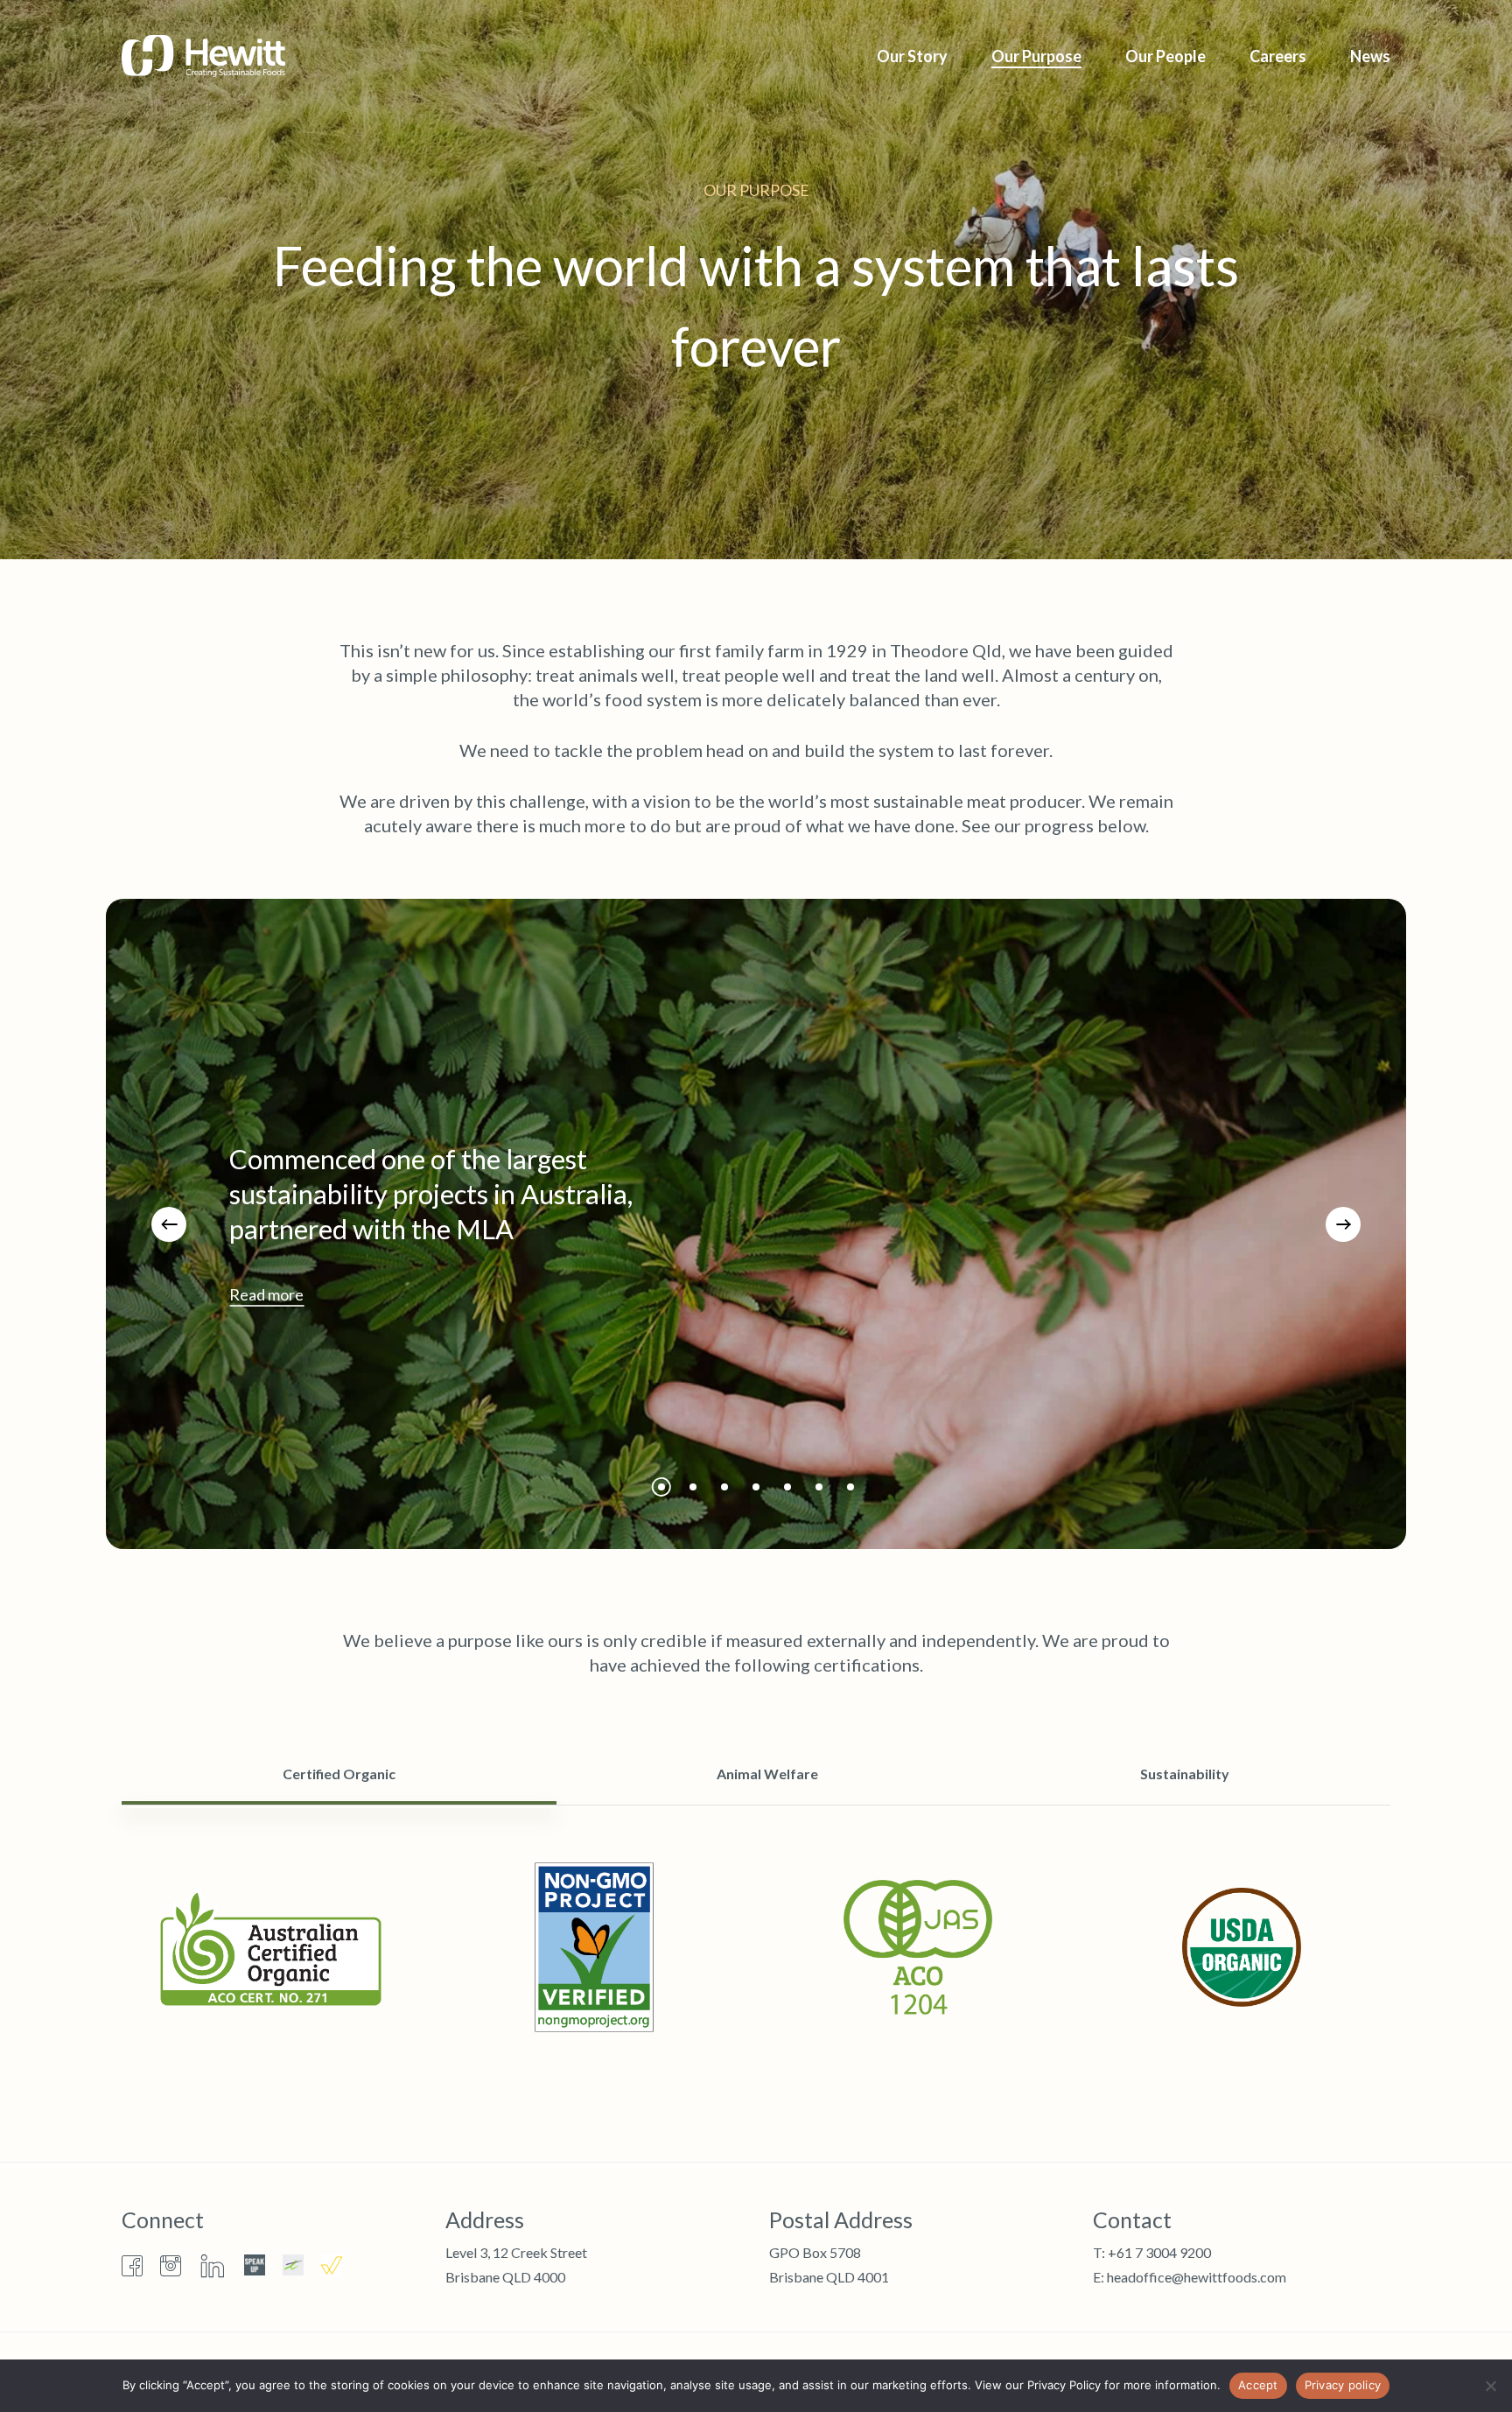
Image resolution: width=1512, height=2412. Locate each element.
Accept (1258, 2385)
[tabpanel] (756, 1947)
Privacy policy (1343, 2385)
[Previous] (169, 1224)
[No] (1490, 2386)
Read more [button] (266, 1294)
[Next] (1343, 1224)
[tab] (339, 1774)
